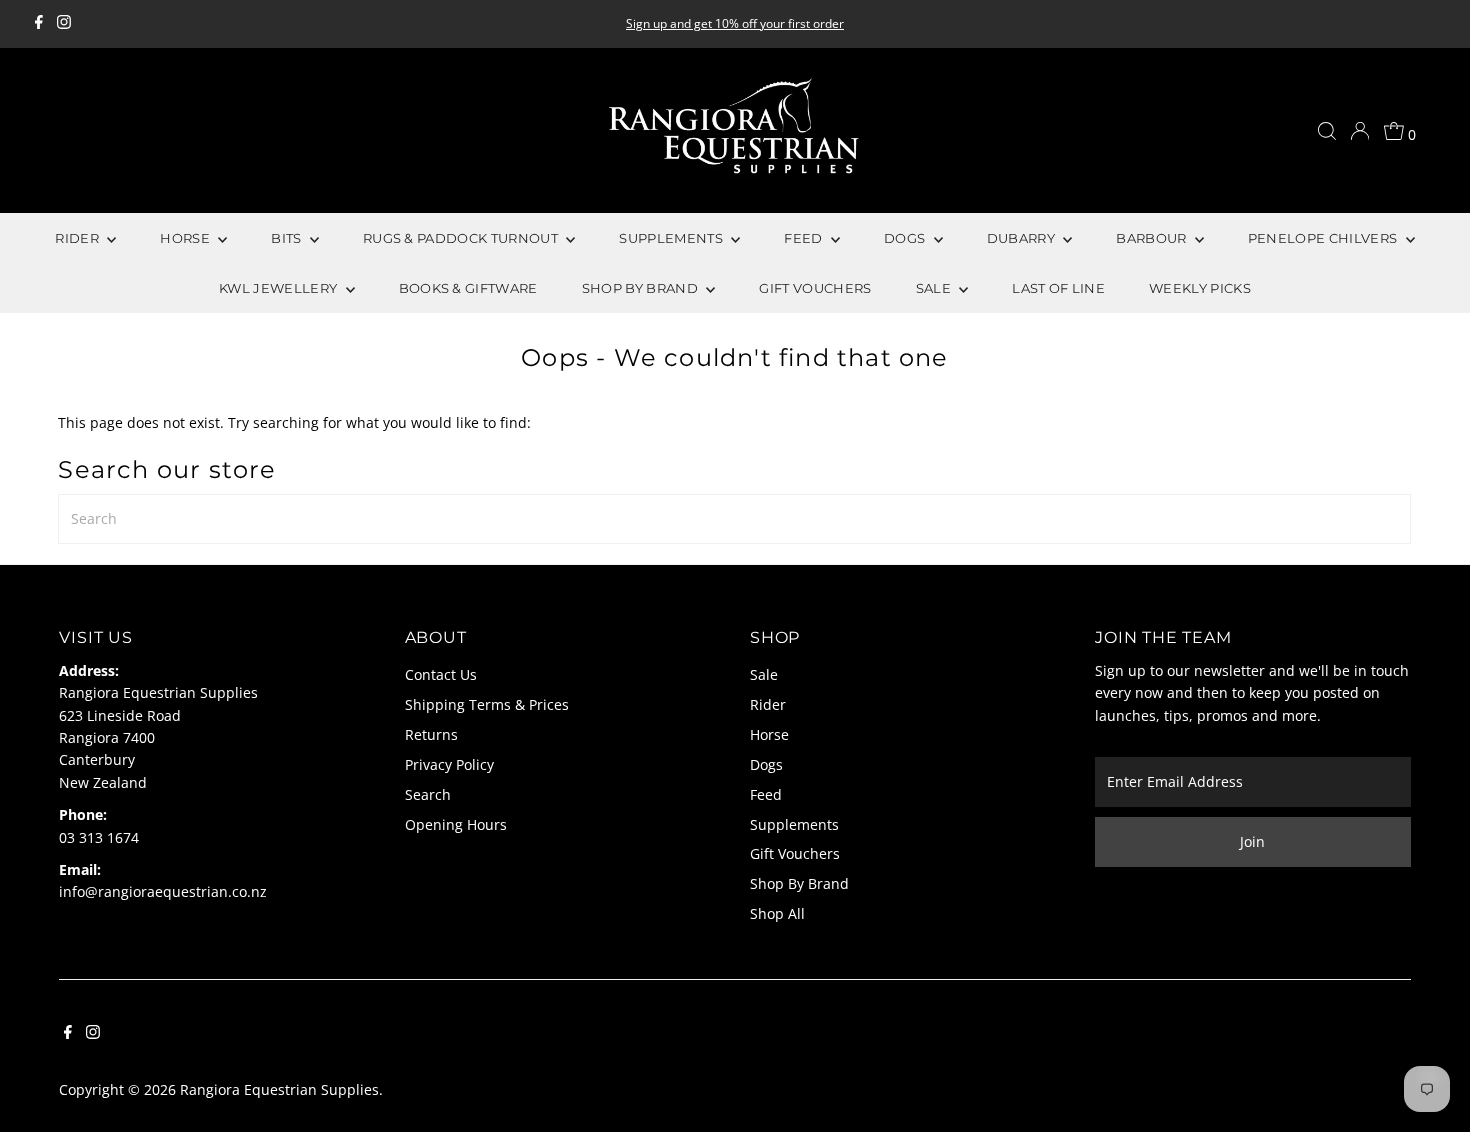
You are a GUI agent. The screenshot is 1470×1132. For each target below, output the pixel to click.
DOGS (906, 238)
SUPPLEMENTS (672, 238)
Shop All (777, 913)
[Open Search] (1327, 131)
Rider (768, 704)
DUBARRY (1023, 238)
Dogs (766, 764)
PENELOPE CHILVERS (1324, 238)
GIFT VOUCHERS (815, 288)
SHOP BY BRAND (642, 288)
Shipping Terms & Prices (487, 704)
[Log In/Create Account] (1360, 131)
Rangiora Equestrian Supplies (279, 1089)
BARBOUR (1153, 238)
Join (1252, 841)
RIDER (78, 238)
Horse (769, 734)
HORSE (186, 238)
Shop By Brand (799, 883)
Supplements (794, 824)
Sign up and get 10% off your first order (735, 23)
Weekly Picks (1200, 288)
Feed (766, 794)
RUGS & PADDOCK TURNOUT (462, 238)
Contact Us (441, 674)
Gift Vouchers (795, 853)
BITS (288, 238)
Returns (431, 734)
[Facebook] (39, 24)
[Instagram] (64, 24)
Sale (764, 674)
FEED (805, 238)
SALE (935, 288)
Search (428, 794)
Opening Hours (456, 824)
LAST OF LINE (1058, 288)
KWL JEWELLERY (280, 288)
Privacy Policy (449, 764)
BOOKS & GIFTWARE (468, 288)
